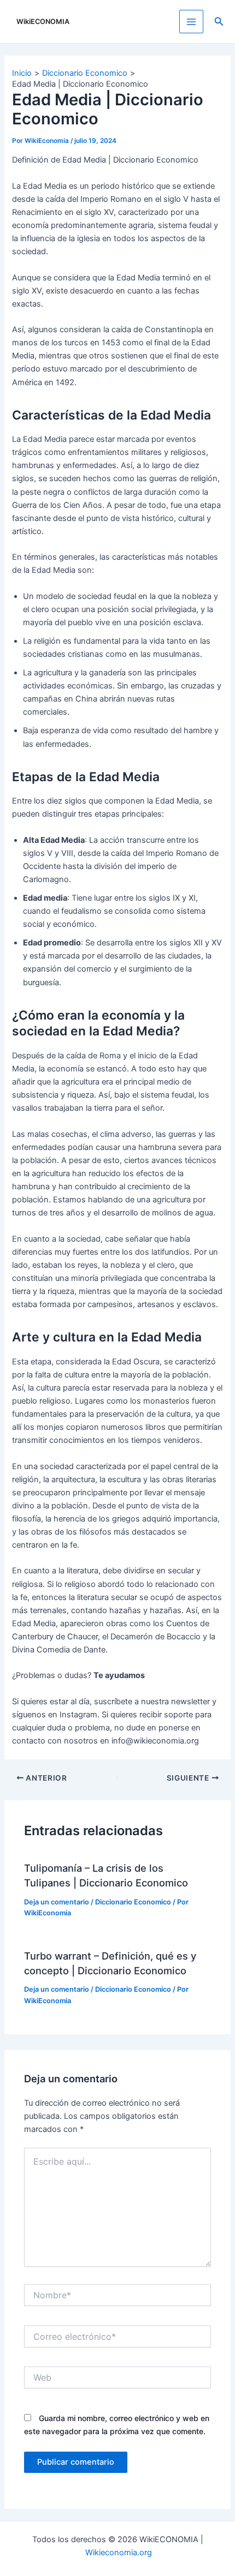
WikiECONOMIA (43, 22)
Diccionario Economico (133, 1902)
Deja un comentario (57, 1902)
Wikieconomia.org (119, 2553)
